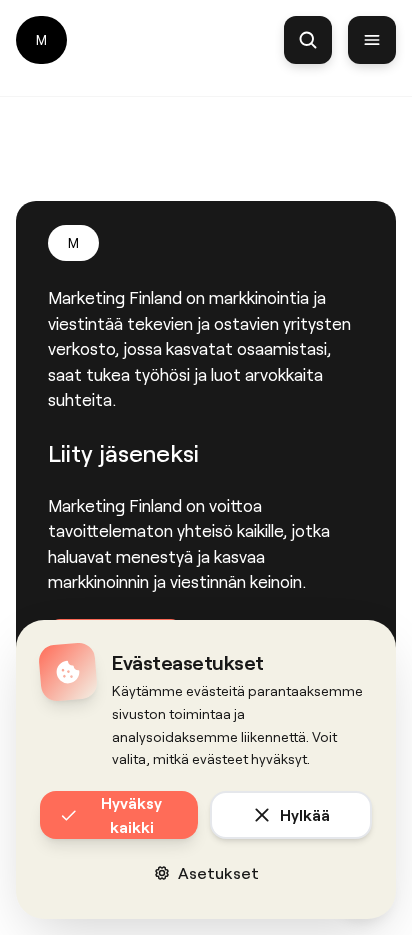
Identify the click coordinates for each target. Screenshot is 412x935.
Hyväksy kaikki (131, 814)
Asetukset (218, 872)
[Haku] (308, 40)
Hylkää (305, 814)
